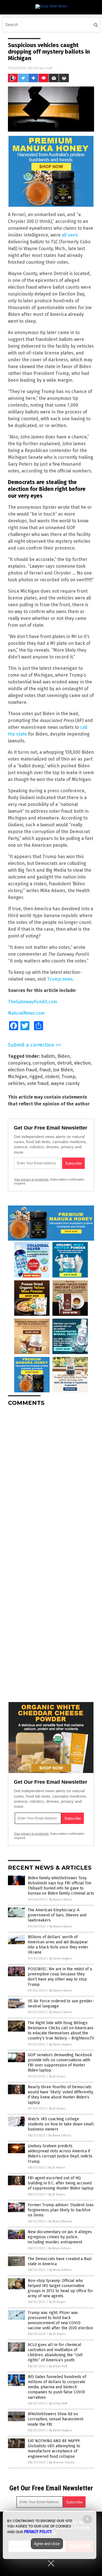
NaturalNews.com (26, 1013)
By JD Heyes (57, 2076)
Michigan (17, 1077)
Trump (68, 1077)
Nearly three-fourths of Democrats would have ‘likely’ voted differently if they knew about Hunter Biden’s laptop (60, 2095)
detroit (64, 1063)
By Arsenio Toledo (62, 2462)
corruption (44, 1063)
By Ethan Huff (58, 2366)
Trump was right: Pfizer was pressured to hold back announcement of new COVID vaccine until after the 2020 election (60, 2320)
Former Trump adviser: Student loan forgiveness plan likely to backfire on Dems (61, 2210)
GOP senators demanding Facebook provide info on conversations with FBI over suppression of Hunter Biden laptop (60, 2063)
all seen (70, 235)
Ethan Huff (43, 68)
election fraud (23, 1070)
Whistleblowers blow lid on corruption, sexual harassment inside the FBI (56, 2419)
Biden (64, 1056)
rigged (36, 1077)
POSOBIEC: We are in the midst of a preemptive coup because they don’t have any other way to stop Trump (60, 1977)
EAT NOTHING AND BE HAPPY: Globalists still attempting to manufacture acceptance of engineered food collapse (54, 2449)
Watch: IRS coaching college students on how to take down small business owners (61, 2124)
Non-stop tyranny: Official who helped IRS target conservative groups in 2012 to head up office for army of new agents (60, 2288)
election (82, 1063)
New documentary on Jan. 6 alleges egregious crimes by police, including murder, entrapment (60, 2237)
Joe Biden (63, 1070)
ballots (48, 1056)
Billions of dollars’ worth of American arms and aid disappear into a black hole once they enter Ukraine (58, 1945)
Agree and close (47, 2544)
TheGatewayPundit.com (33, 1002)
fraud (45, 1070)
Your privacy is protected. (31, 1179)
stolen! (52, 1077)
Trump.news (60, 979)
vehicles (16, 1083)
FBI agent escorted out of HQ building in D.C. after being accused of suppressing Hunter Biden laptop (61, 2183)
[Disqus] (51, 1482)
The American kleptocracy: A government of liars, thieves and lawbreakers (57, 1915)
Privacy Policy (38, 2532)
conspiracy (19, 1063)
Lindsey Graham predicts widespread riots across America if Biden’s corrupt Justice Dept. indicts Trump (60, 2154)
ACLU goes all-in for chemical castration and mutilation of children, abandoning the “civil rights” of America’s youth (55, 2353)
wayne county (65, 1083)
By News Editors (61, 1900)
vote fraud (38, 1083)
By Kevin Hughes (61, 1959)
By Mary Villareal (60, 2221)
